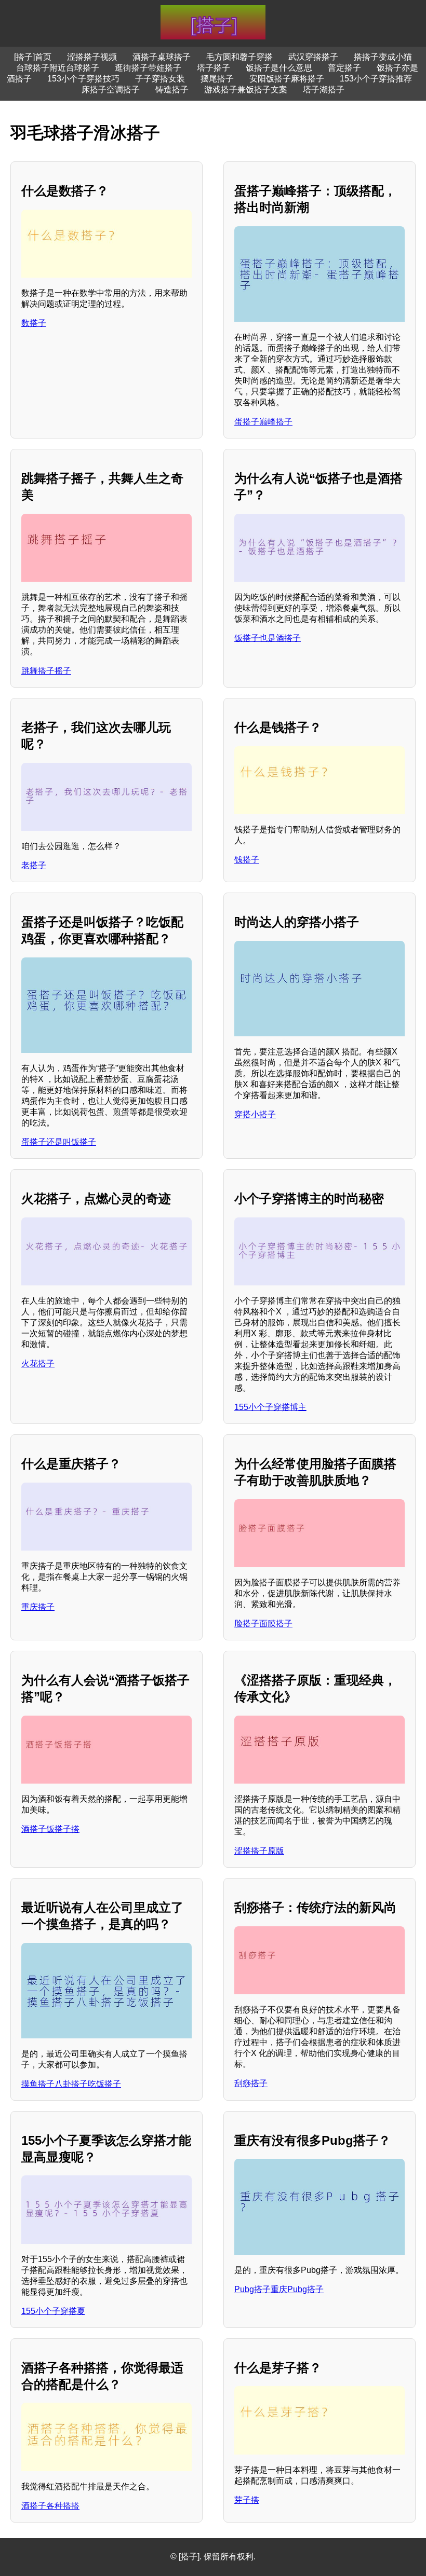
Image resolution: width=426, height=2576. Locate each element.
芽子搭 (247, 2500)
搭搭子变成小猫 (383, 57)
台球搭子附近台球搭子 (58, 68)
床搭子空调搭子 (111, 90)
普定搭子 (344, 68)
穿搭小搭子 (255, 1114)
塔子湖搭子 (324, 90)
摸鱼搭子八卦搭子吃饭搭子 (71, 2084)
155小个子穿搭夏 (53, 2311)
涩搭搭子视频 (92, 57)
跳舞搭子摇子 (46, 671)
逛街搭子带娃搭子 (148, 68)
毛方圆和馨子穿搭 (239, 57)
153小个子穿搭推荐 (376, 79)
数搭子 (34, 323)
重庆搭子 (38, 1607)
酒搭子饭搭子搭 (50, 1829)
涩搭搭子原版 (259, 1851)
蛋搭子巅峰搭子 (263, 422)
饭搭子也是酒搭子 (268, 638)
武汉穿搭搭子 (313, 57)
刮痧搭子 (251, 2083)
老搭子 (34, 865)
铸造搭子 (172, 90)
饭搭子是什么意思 (279, 68)
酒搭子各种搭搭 (50, 2506)
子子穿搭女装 (160, 79)
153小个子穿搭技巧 (83, 79)
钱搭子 (247, 860)
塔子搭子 (214, 68)
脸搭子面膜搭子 (263, 1623)
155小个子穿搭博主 (270, 1407)
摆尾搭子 (217, 79)
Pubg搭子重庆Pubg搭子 (279, 2289)
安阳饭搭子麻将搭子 (287, 79)
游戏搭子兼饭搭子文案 (246, 90)
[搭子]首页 (33, 57)
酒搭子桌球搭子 (162, 57)
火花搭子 (38, 1364)
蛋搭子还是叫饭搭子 (59, 1142)
